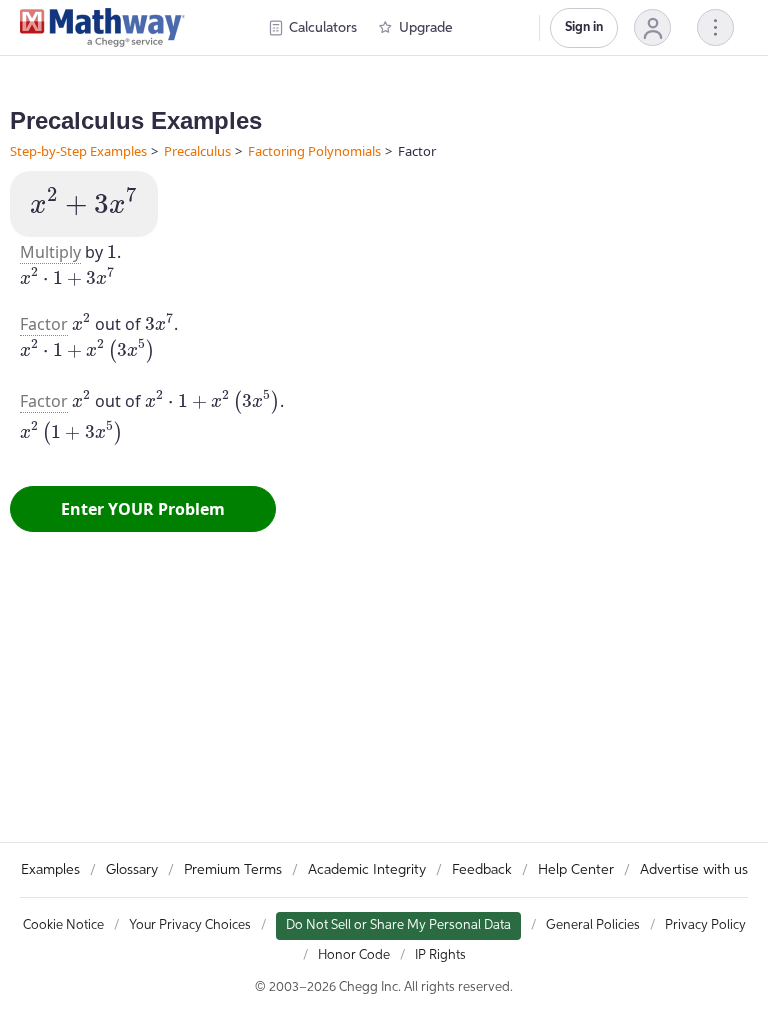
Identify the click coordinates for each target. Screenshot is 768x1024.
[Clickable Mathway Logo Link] (102, 28)
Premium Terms (233, 870)
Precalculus (197, 151)
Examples (50, 870)
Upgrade (426, 28)
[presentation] (84, 201)
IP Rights (440, 955)
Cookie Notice (63, 925)
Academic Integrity (367, 870)
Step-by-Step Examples (78, 151)
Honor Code (354, 955)
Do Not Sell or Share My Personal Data (398, 925)
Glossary (132, 870)
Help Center (576, 870)
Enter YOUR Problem (143, 509)
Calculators (323, 28)
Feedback (482, 870)
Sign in (584, 27)
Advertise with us (694, 870)
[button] (652, 27)
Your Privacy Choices (190, 925)
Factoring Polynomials (314, 151)
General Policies (593, 925)
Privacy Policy (705, 925)
